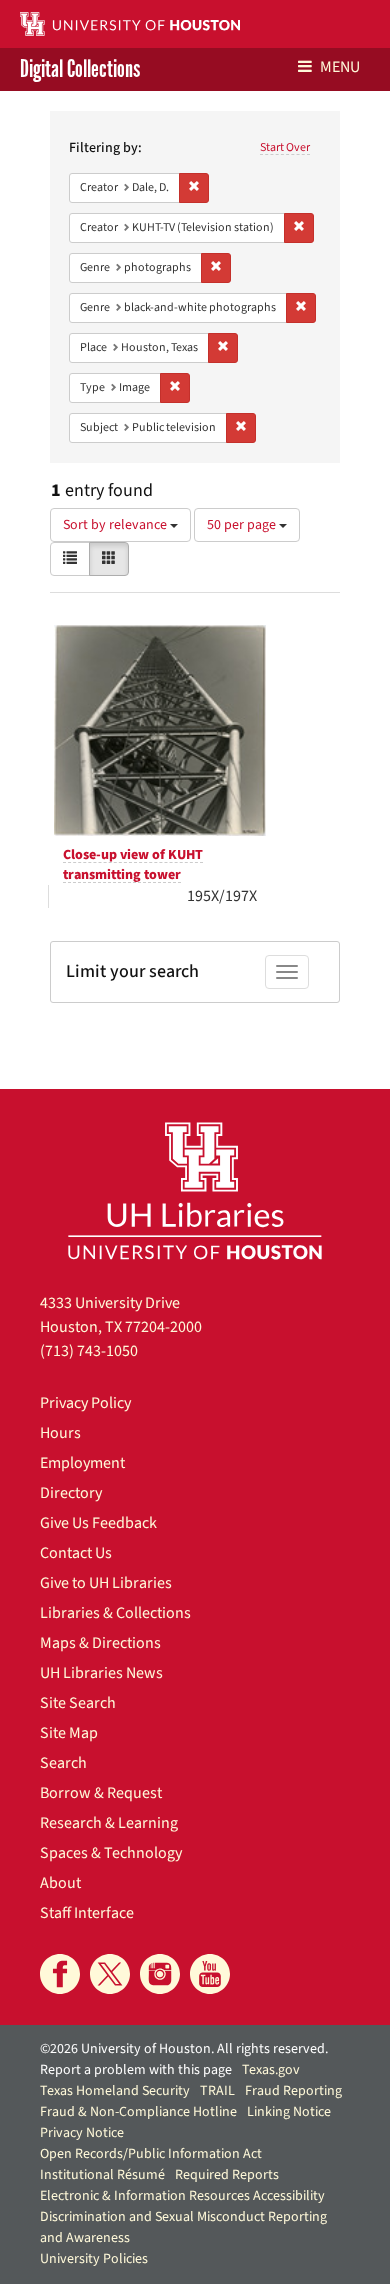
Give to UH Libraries (106, 1583)
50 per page (243, 525)
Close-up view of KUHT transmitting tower (133, 865)
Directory (71, 1493)
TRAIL (217, 2091)
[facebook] (60, 1974)
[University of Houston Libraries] (195, 1190)
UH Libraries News (101, 1673)
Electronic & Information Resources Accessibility (182, 2196)
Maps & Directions (100, 1643)
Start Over (285, 147)
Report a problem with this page (136, 2070)
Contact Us (76, 1553)
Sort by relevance (116, 525)
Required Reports (227, 2175)
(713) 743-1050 (89, 1351)
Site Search (78, 1703)
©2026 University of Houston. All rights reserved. (184, 2049)
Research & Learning (109, 1823)
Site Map (69, 1733)
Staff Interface (87, 1913)
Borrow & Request (101, 1793)
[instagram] (160, 1974)
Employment (82, 1463)
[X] (110, 1974)
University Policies (94, 2259)
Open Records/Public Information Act (151, 2154)
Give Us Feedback (98, 1523)
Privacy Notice (82, 2133)
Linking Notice (289, 2112)
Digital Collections (80, 69)
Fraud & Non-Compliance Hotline (138, 2112)
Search (63, 1763)
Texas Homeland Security (115, 2091)
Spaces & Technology (111, 1853)
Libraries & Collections (115, 1613)
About (60, 1883)
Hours (60, 1433)
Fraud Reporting (293, 2091)
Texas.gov (271, 2070)
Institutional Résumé (102, 2175)
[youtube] (210, 1974)
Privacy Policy (85, 1403)
